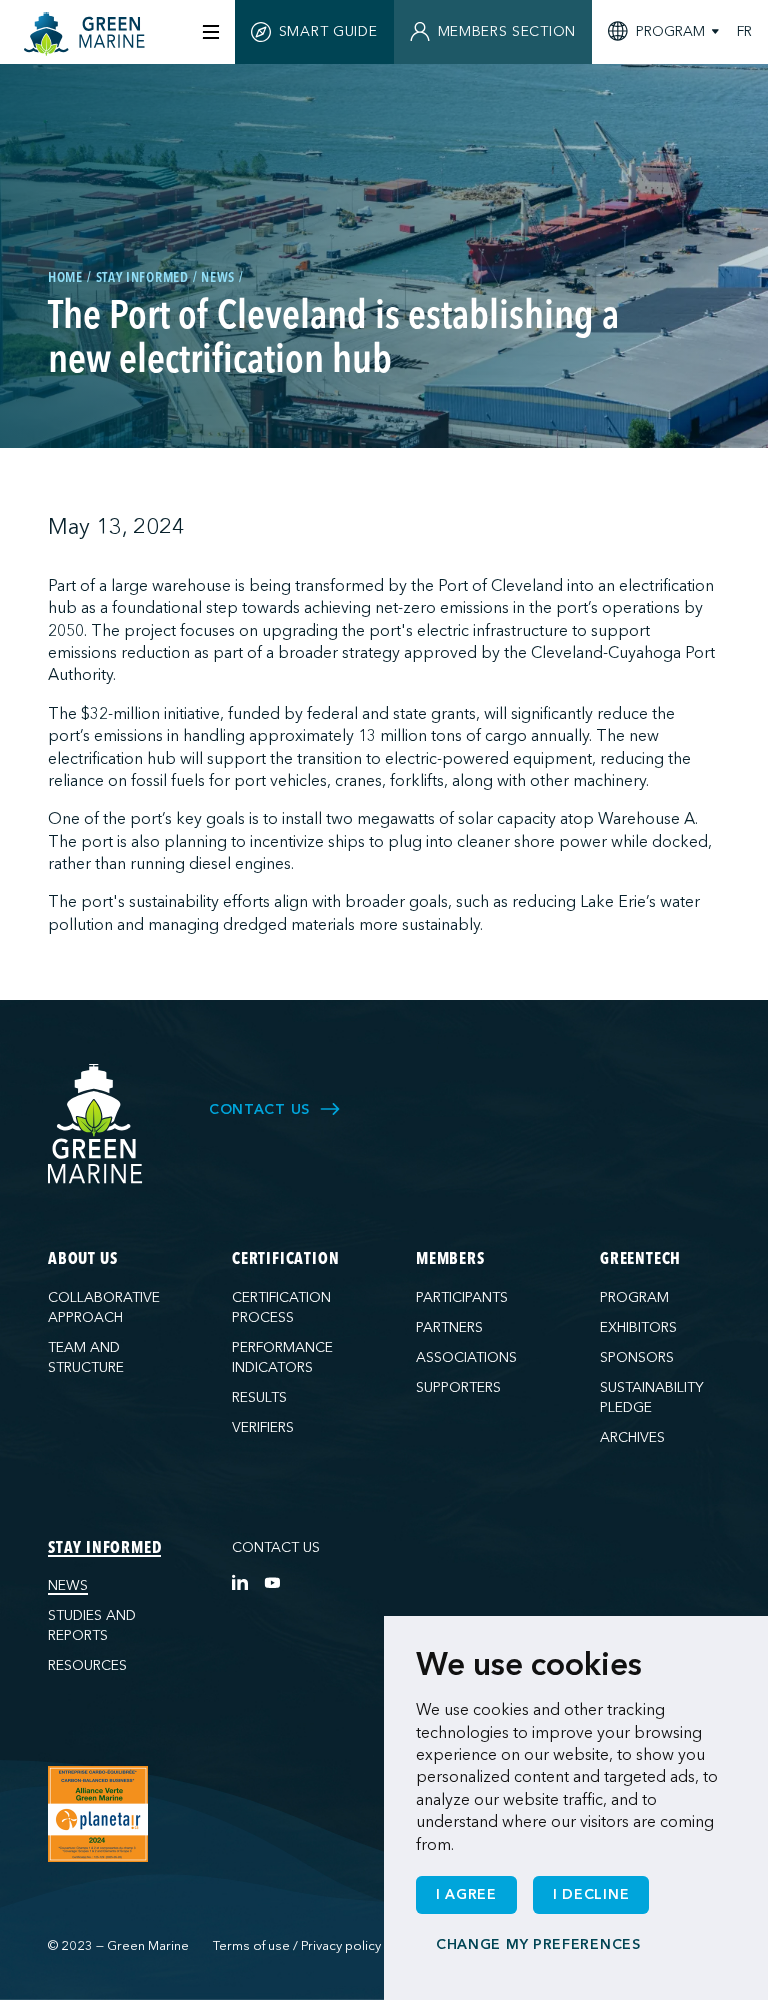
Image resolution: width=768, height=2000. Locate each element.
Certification (285, 1260)
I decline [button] (591, 1894)
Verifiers (263, 1427)
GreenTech (640, 1260)
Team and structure (86, 1357)
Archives (632, 1437)
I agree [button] (466, 1894)
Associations (466, 1357)
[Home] (87, 34)
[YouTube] (272, 1582)
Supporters (458, 1387)
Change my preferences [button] (538, 1944)
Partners (449, 1327)
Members (450, 1260)
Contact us (276, 1547)
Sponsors (637, 1357)
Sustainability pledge (652, 1397)
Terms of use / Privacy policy (297, 1946)
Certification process (281, 1307)
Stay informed (104, 1549)
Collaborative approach (104, 1307)
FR (744, 32)
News (68, 1585)
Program (634, 1297)
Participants (462, 1297)
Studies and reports (92, 1625)
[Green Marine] (96, 1124)
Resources (87, 1665)
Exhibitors (638, 1327)
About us (82, 1260)
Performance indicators (282, 1357)
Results (259, 1397)
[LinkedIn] (240, 1582)
